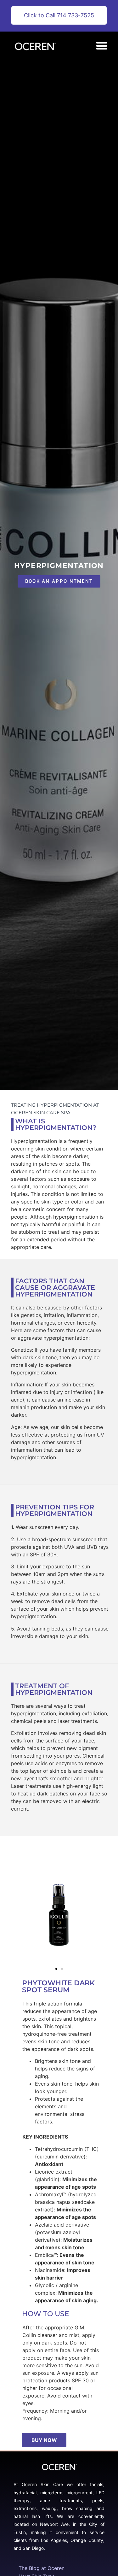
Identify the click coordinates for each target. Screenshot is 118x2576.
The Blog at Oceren (42, 2568)
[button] (101, 46)
